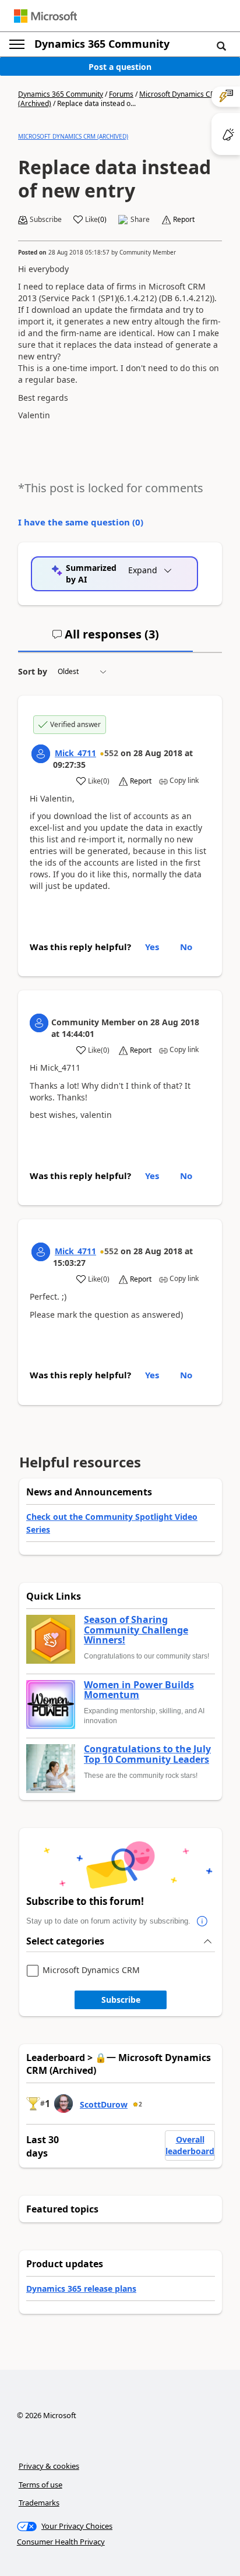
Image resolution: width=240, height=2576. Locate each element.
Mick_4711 (75, 753)
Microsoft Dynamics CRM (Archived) (73, 136)
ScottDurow (104, 2104)
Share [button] (140, 220)
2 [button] (140, 2104)
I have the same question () (81, 522)
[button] (221, 45)
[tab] (105, 639)
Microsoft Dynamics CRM (91, 1970)
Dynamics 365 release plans (81, 2289)
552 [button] (111, 753)
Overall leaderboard (190, 2145)
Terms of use (40, 2485)
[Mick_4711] (41, 754)
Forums (121, 94)
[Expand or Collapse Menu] (17, 44)
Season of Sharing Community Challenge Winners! (136, 1630)
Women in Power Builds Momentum (139, 1690)
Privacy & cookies (49, 2466)
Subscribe (121, 2000)
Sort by (33, 671)
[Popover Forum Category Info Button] (202, 1921)
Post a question (120, 67)
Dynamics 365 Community (102, 44)
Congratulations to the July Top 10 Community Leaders (147, 1754)
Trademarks (39, 2503)
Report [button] (184, 220)
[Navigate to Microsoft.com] (45, 16)
